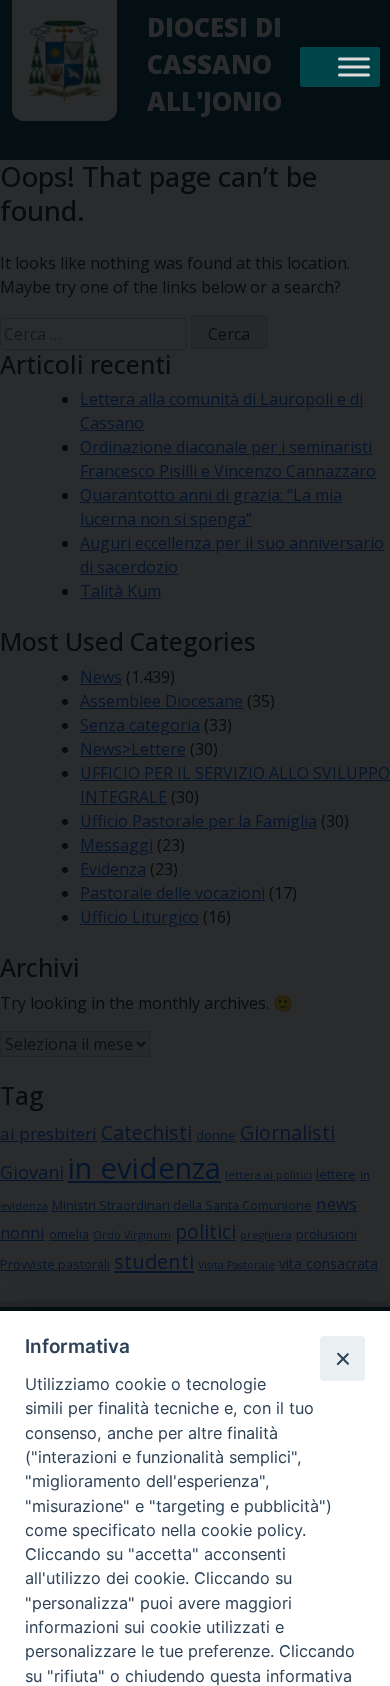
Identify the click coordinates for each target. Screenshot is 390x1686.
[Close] (342, 1358)
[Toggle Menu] (354, 66)
